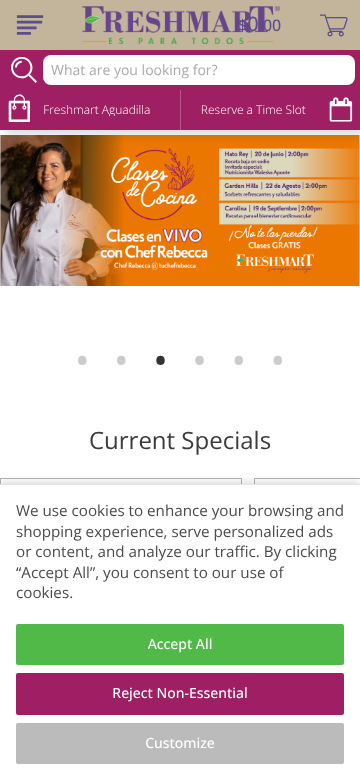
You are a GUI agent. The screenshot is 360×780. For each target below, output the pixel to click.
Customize (180, 743)
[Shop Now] (30, 25)
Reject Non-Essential (179, 693)
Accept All (180, 644)
